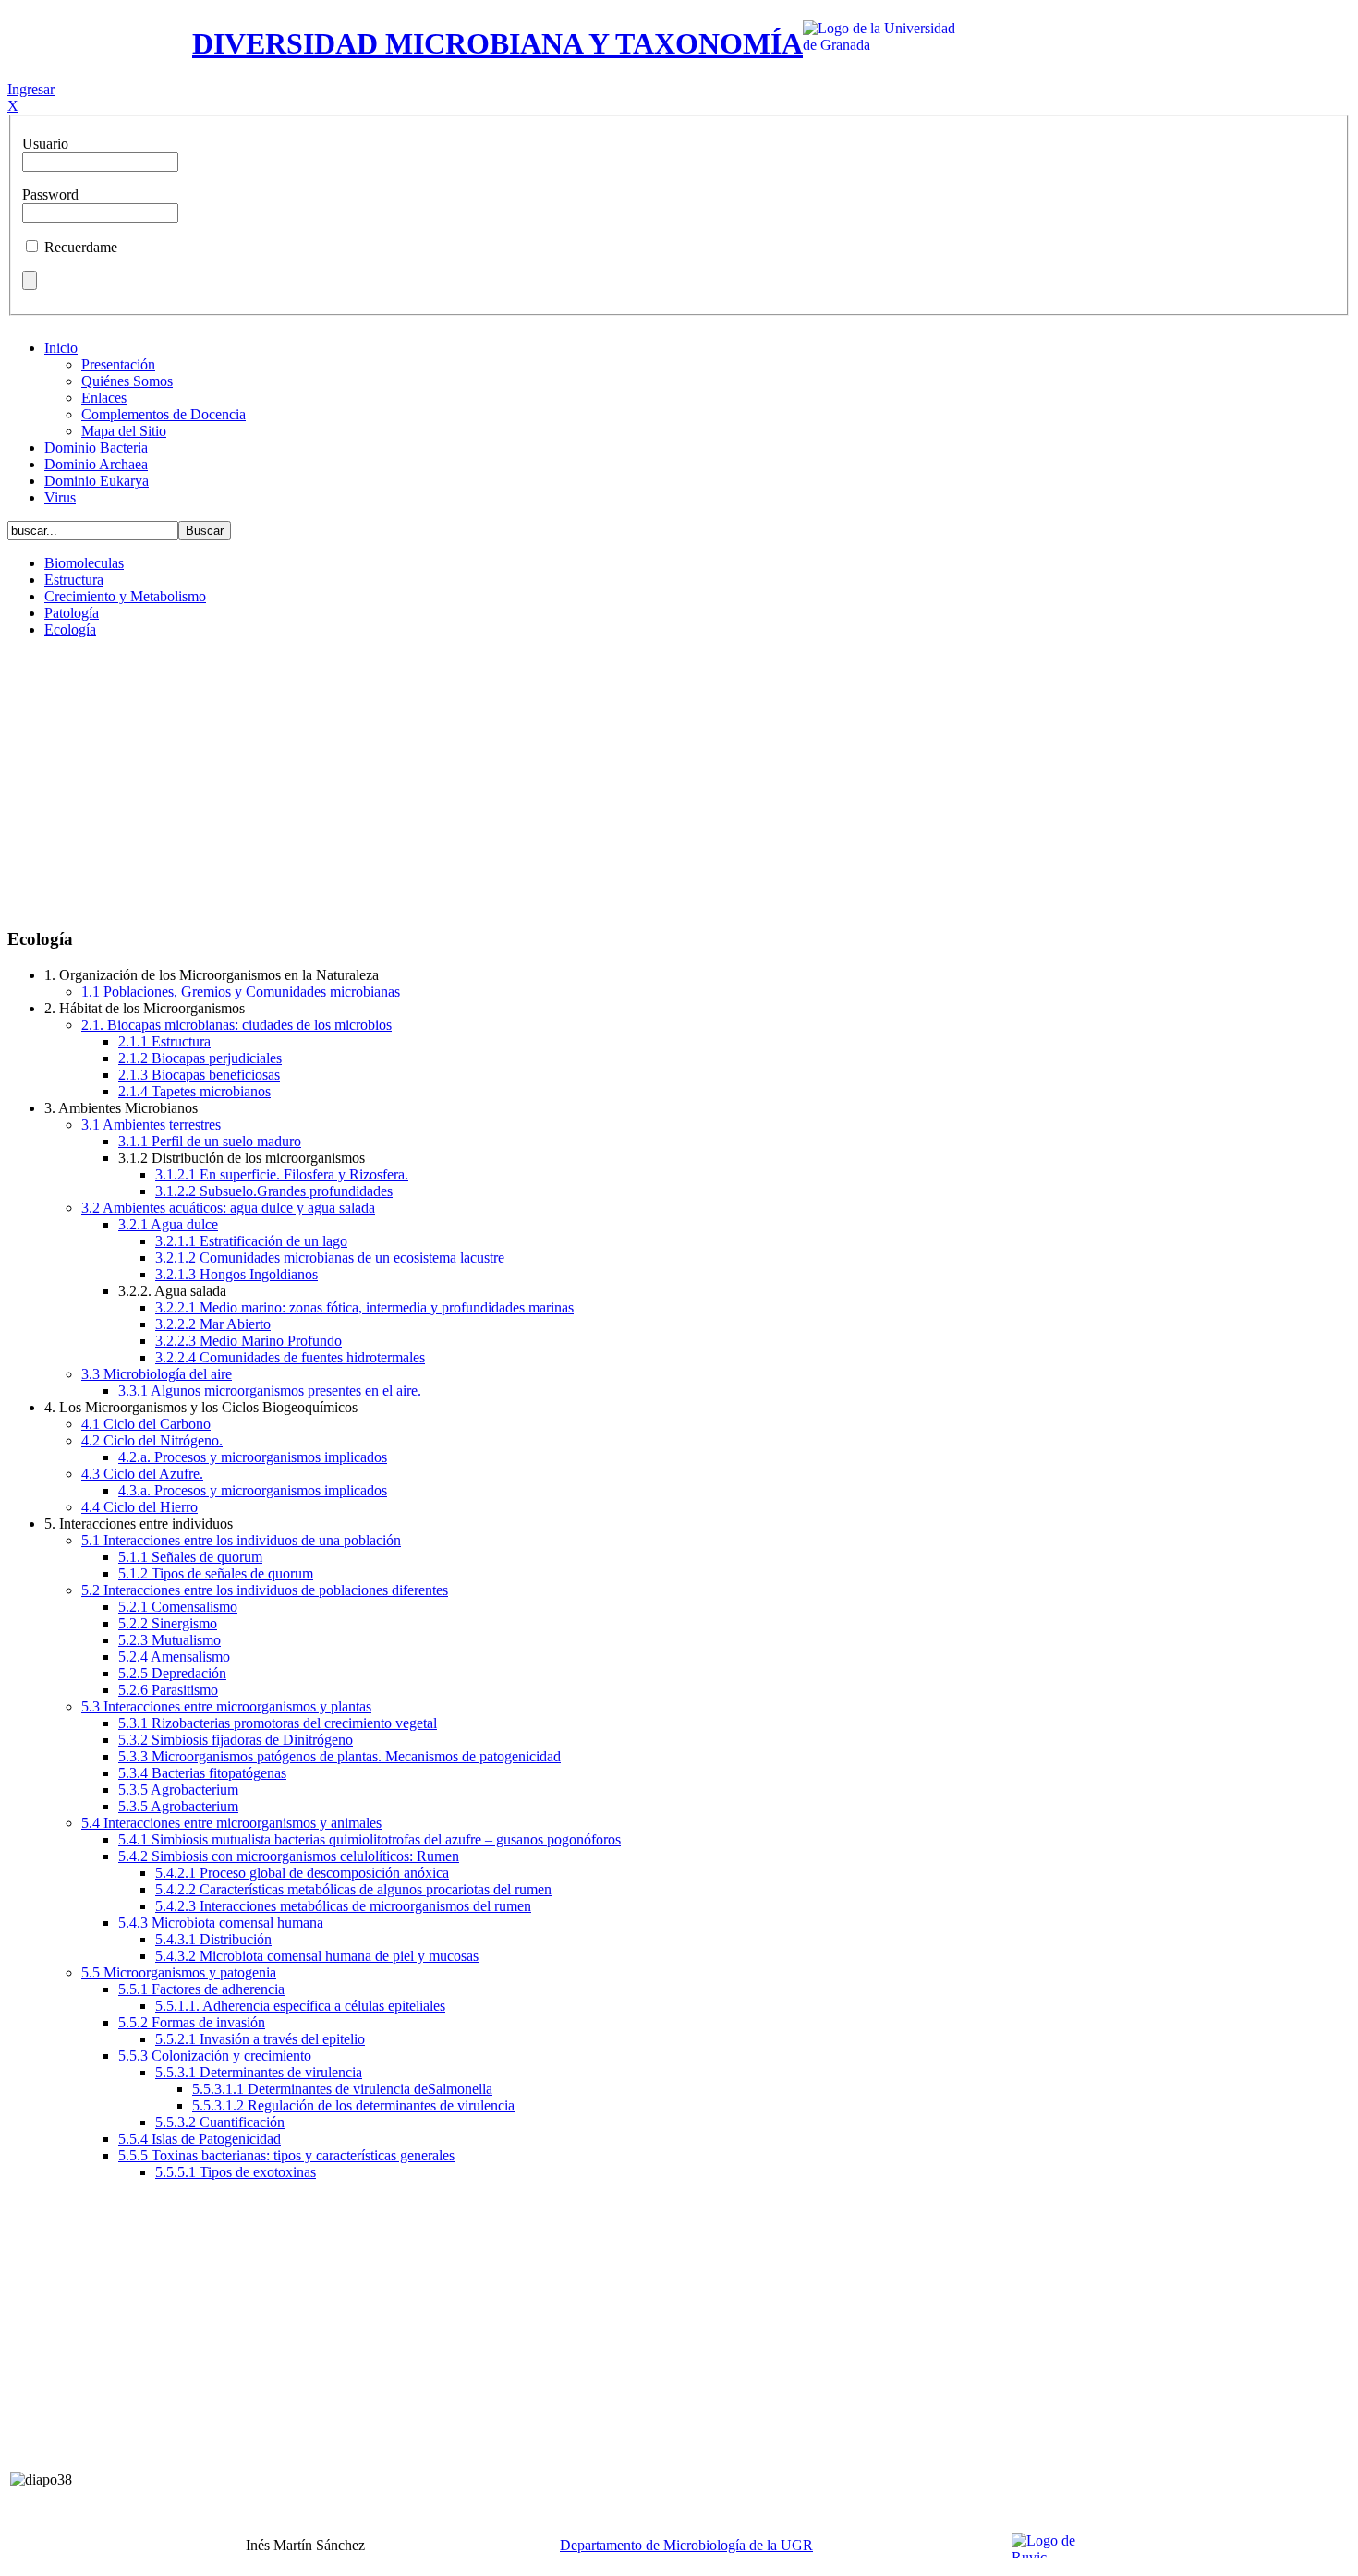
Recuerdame (81, 247)
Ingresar (31, 89)
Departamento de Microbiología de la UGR (686, 2545)
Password (50, 194)
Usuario (45, 144)
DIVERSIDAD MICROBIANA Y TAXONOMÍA (497, 43)
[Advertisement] (679, 782)
